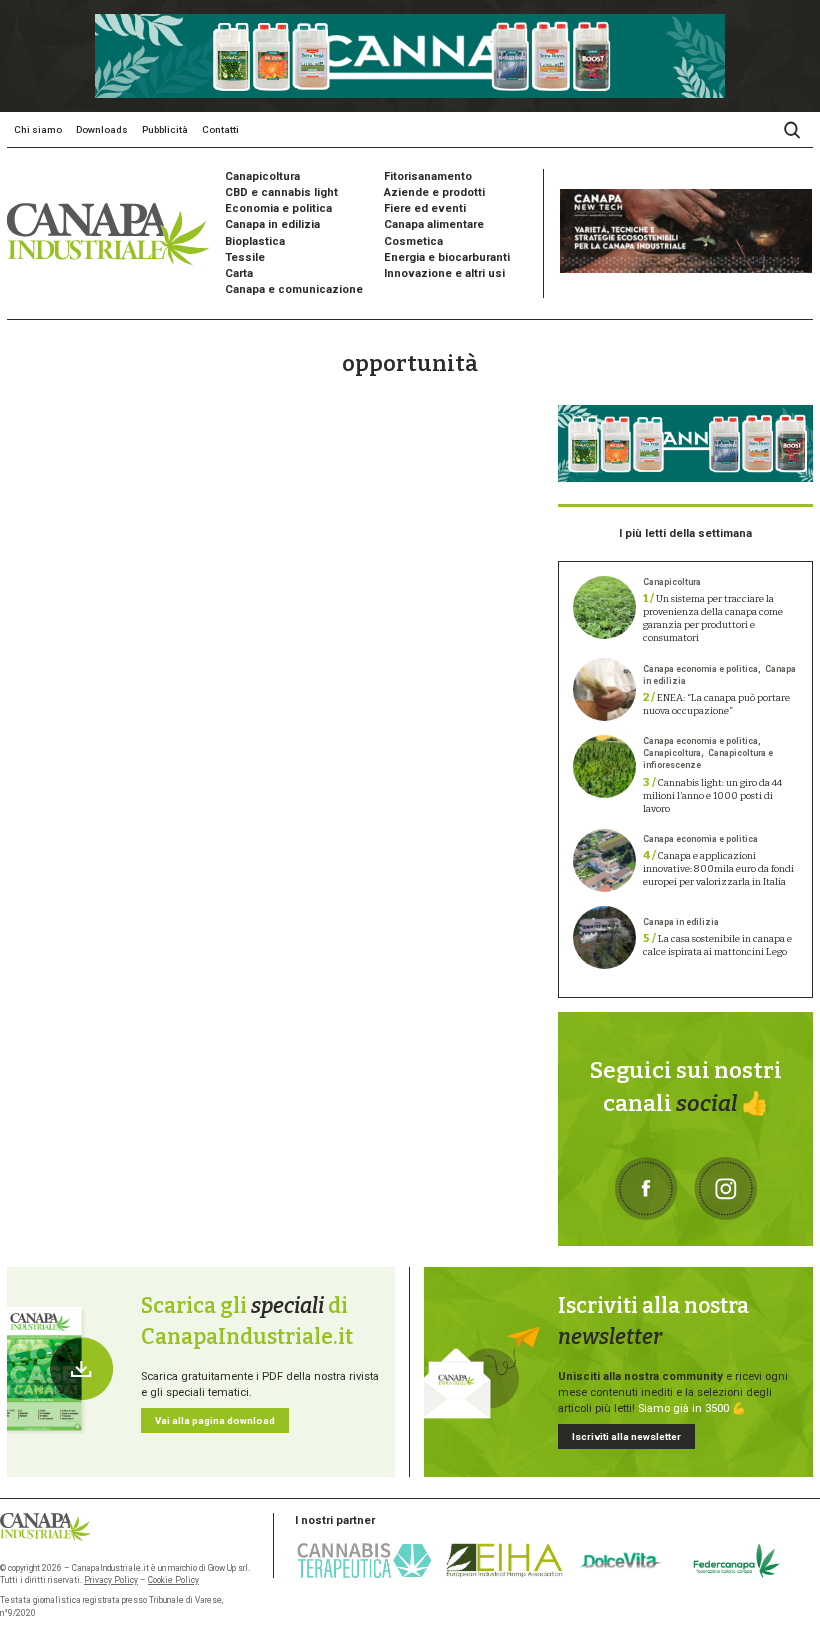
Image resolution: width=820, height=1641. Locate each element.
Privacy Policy (111, 1580)
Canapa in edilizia (272, 224)
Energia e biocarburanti (447, 257)
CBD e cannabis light (281, 192)
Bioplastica (255, 241)
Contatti (220, 129)
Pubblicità (165, 129)
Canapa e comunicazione (294, 289)
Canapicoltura (262, 176)
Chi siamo (38, 129)
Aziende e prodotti (434, 192)
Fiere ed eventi (425, 208)
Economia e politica (278, 208)
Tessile (245, 257)
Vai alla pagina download (215, 1420)
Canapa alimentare (434, 224)
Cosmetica (413, 241)
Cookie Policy (173, 1580)
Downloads (102, 129)
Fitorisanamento (428, 176)
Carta (239, 273)
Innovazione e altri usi (444, 273)
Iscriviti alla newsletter (626, 1436)
